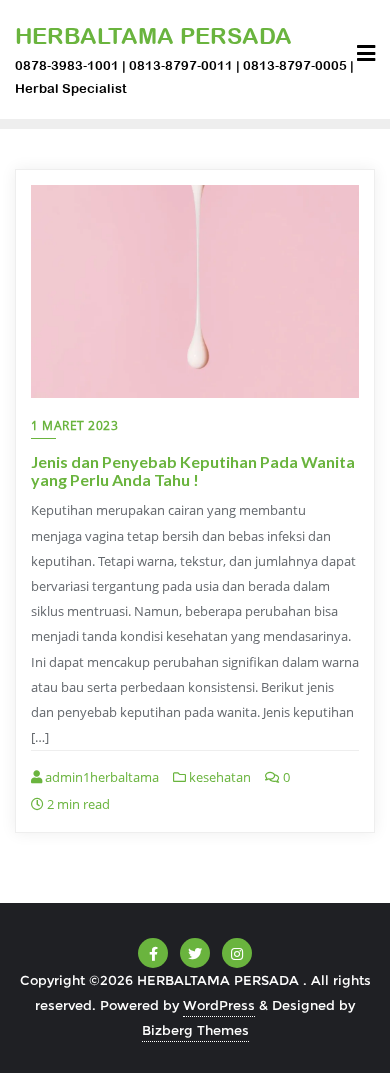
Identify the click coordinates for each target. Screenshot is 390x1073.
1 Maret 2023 (74, 425)
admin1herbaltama (100, 777)
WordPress (219, 1005)
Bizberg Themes (195, 1030)
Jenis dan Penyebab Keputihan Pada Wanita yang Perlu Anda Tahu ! (193, 470)
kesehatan (218, 777)
